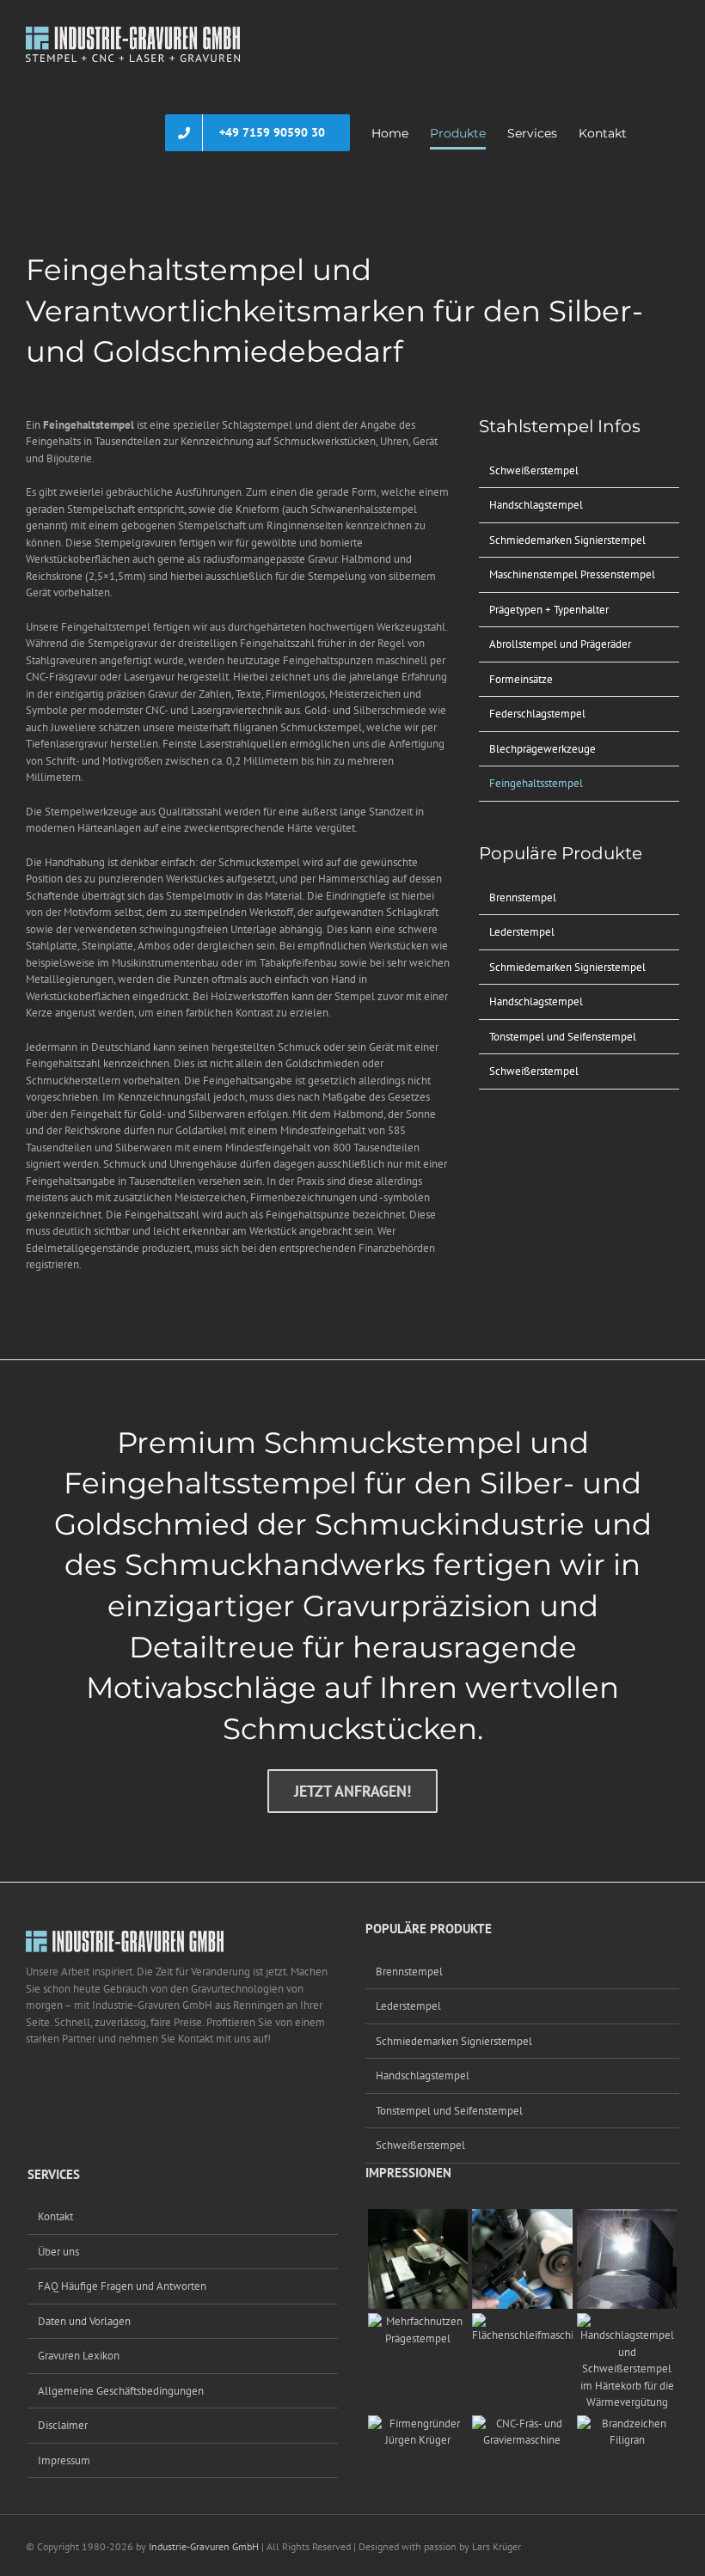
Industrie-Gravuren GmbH (204, 2546)
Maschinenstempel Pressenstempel (572, 574)
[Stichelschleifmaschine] (522, 2217)
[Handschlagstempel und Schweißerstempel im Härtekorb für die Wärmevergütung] (627, 2321)
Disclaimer (63, 2425)
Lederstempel (522, 932)
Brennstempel (523, 897)
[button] (653, 133)
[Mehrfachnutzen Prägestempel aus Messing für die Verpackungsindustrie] (418, 2321)
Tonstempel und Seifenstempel (563, 1037)
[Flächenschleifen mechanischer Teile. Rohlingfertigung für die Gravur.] (522, 2321)
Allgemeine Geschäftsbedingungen (121, 2391)
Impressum (64, 2460)
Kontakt (55, 2216)
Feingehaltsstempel (536, 783)
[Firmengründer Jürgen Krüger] (418, 2423)
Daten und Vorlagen (84, 2321)
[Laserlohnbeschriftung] (627, 2217)
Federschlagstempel (537, 714)
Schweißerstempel (534, 470)
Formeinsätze (521, 679)
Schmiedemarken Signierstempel (567, 540)
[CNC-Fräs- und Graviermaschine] (522, 2423)
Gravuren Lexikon (79, 2356)
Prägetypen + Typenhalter (549, 610)
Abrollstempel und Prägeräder (560, 644)
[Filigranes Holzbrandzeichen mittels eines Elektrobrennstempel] (627, 2423)
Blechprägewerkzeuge (543, 749)
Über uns (58, 2252)
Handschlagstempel (536, 505)
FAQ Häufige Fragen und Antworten (122, 2286)
